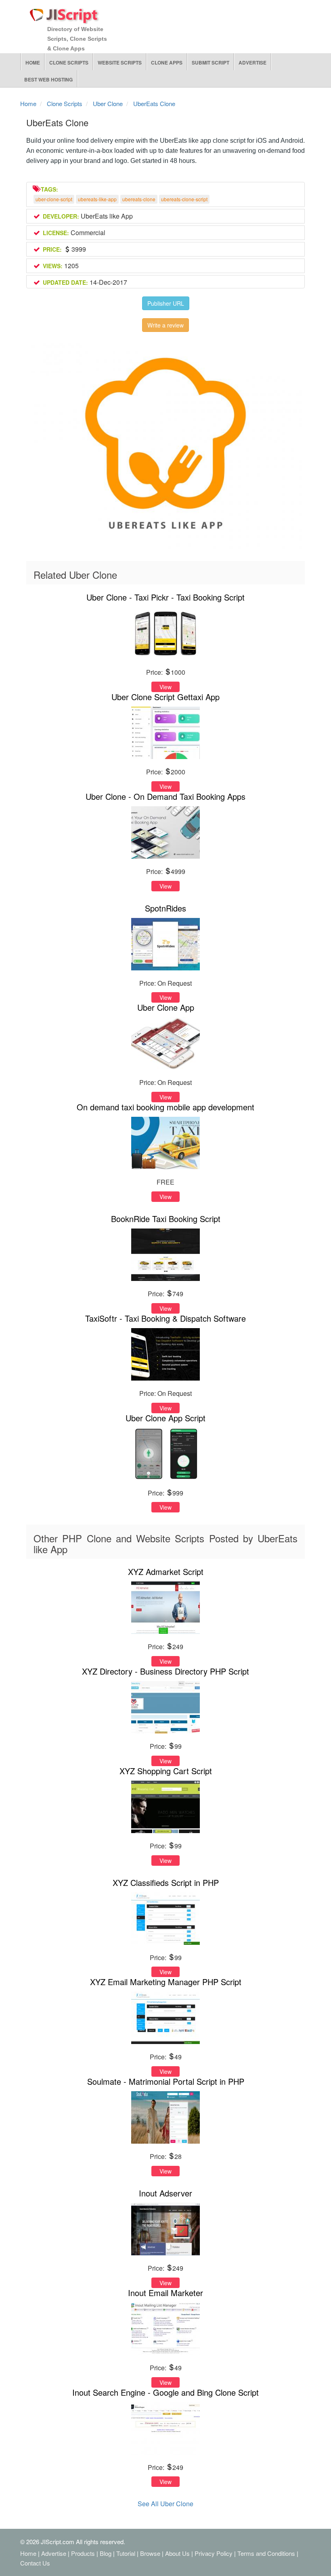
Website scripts (120, 63)
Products (83, 2553)
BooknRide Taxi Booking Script (166, 1219)
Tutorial (126, 2553)
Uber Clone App (166, 1007)
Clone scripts (69, 63)
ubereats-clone (139, 199)
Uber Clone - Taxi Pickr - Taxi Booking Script (165, 597)
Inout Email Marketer (165, 2293)
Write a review (165, 325)
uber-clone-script (54, 199)
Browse (150, 2553)
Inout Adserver (165, 2193)
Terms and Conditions (266, 2553)
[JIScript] (65, 13)
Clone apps (167, 63)
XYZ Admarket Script (166, 1572)
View (165, 687)
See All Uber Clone (165, 2504)
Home (33, 63)
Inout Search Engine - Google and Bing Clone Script (165, 2392)
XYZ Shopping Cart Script (166, 1771)
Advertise (252, 63)
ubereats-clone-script (184, 199)
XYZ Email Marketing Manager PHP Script (166, 1982)
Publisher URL (166, 303)
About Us (177, 2553)
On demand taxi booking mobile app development (165, 1107)
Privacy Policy (214, 2553)
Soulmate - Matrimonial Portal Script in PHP (166, 2081)
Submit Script (211, 63)
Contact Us (35, 2563)
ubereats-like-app (97, 199)
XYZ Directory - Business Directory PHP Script (165, 1671)
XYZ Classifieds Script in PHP (166, 1882)
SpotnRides (165, 908)
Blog (106, 2553)
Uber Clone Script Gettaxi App (165, 697)
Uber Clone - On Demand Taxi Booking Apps (165, 796)
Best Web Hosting (48, 79)
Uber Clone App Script (165, 1418)
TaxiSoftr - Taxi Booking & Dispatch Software (165, 1318)
